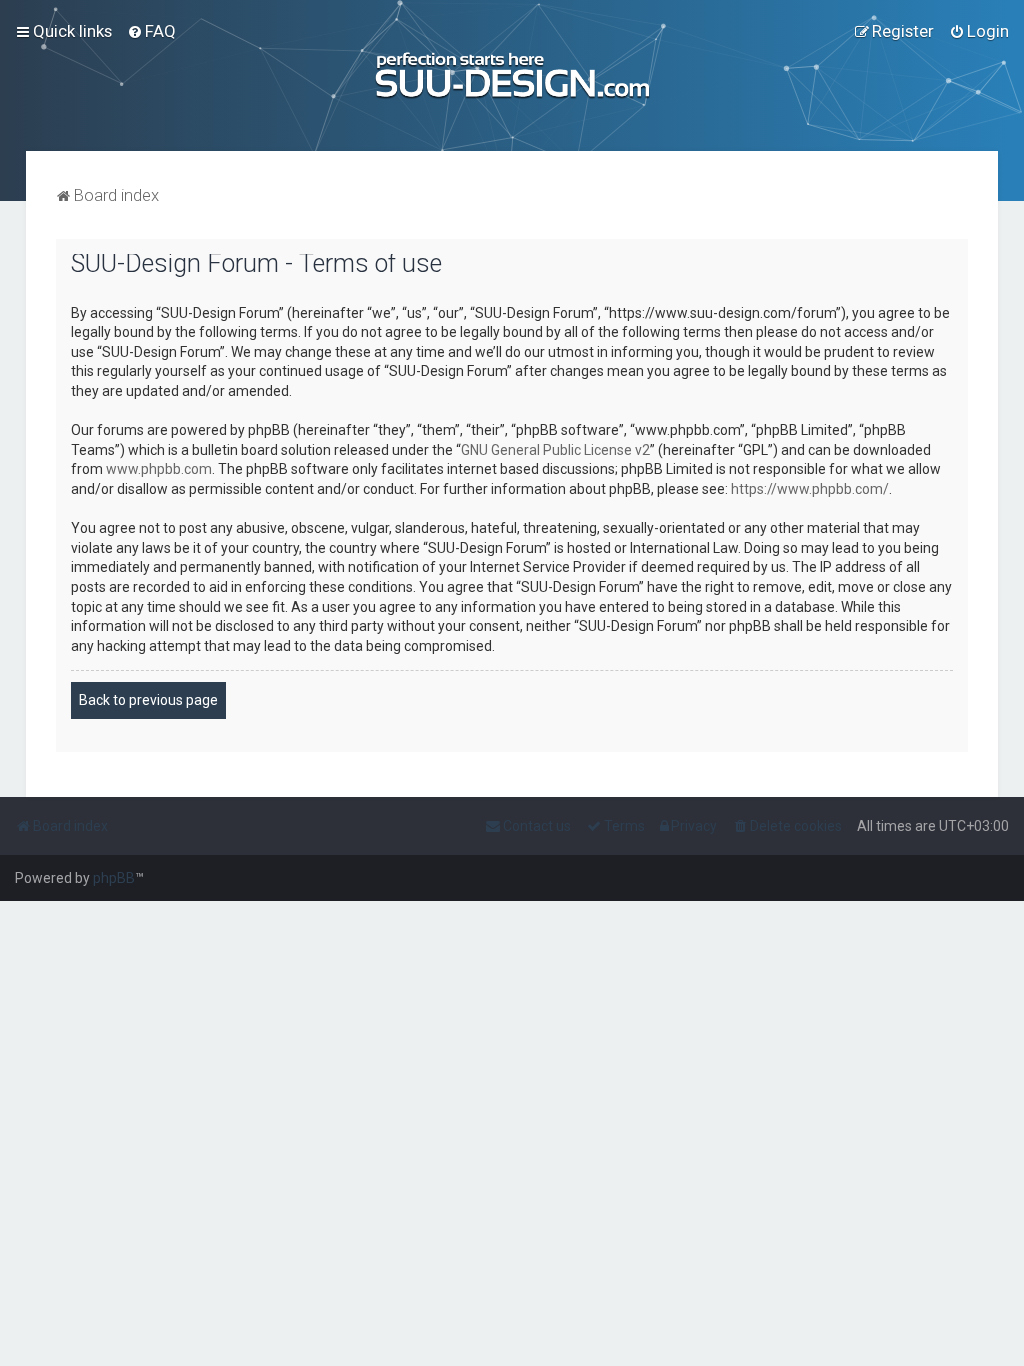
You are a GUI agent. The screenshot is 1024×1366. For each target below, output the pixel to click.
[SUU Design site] (512, 75)
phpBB (114, 878)
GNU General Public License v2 (555, 450)
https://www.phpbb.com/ (810, 489)
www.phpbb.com (159, 469)
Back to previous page (148, 700)
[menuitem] (151, 31)
